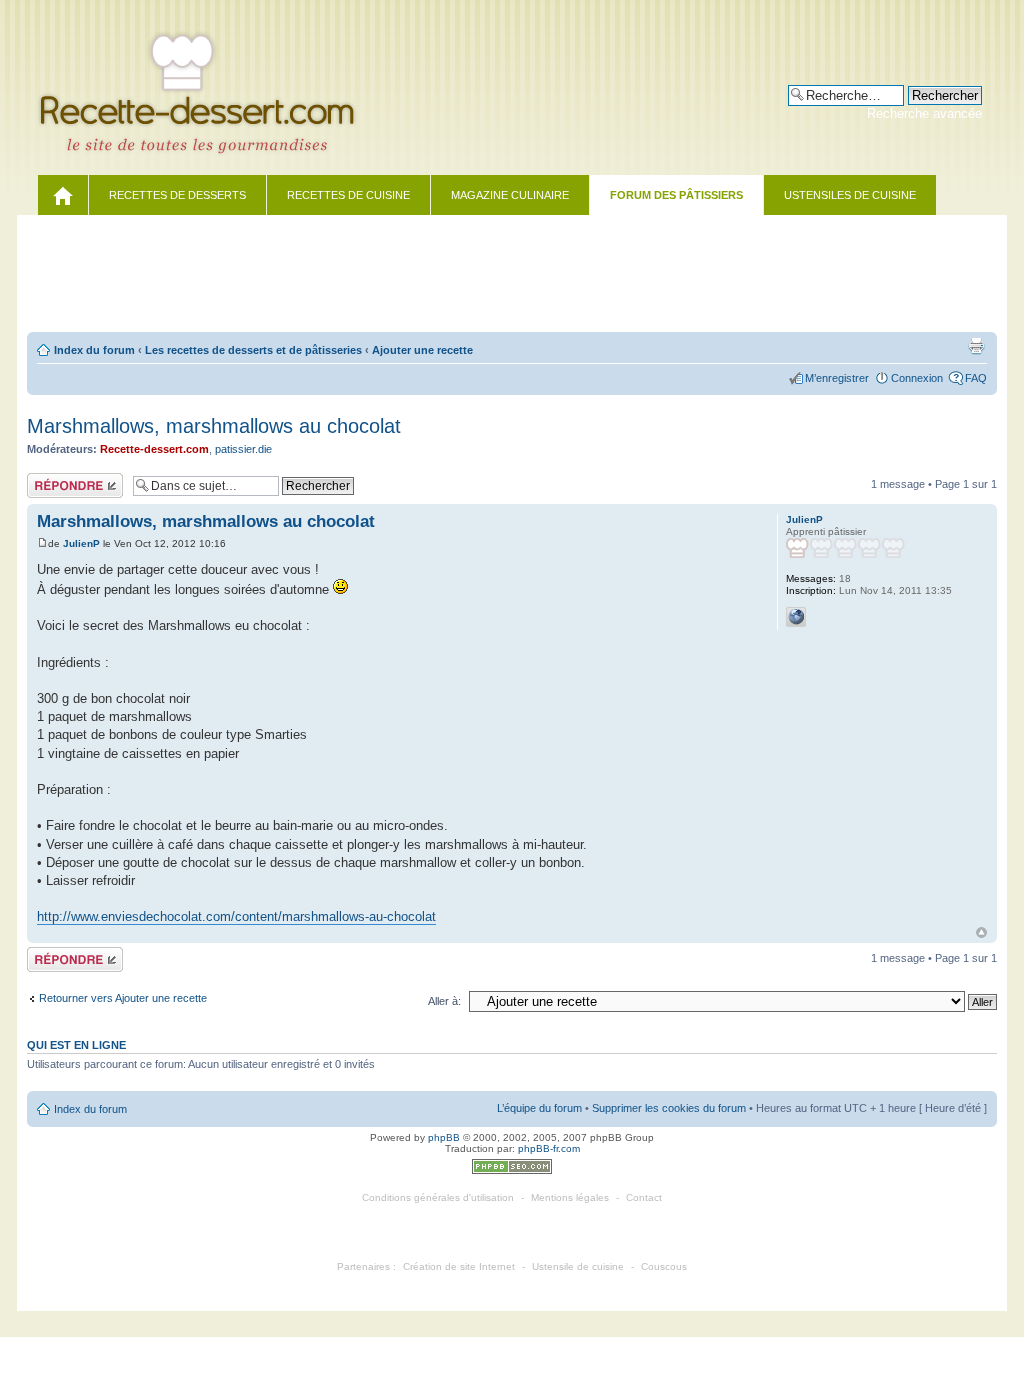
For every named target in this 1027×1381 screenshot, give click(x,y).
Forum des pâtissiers (676, 195)
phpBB (444, 1137)
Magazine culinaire (510, 195)
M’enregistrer (837, 378)
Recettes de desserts (177, 195)
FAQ (976, 378)
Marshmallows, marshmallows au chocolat (214, 426)
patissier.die (243, 449)
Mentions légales (570, 1197)
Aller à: (444, 1001)
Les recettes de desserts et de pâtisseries (253, 350)
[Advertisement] (512, 275)
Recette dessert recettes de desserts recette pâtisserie (209, 93)
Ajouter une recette (422, 350)
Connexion (917, 378)
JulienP (81, 543)
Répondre (51, 479)
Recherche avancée (924, 113)
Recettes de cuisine (348, 195)
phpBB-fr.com (549, 1148)
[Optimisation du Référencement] (512, 1170)
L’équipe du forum (539, 1108)
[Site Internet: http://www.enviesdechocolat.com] (796, 617)
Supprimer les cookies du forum (669, 1108)
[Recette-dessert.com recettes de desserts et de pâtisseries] (63, 195)
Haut (981, 932)
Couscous (664, 1266)
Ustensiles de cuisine (850, 195)
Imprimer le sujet (976, 346)
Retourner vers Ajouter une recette (123, 998)
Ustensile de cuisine (578, 1266)
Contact (644, 1197)
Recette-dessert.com (154, 449)
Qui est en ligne (76, 1045)
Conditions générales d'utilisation (438, 1197)
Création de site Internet (459, 1266)
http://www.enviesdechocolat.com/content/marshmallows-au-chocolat (236, 916)
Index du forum (94, 350)
